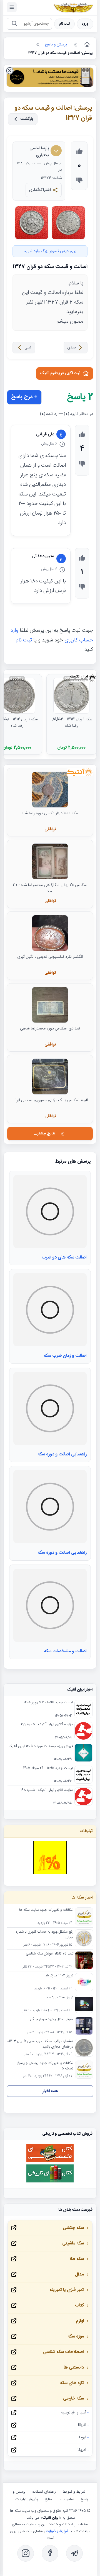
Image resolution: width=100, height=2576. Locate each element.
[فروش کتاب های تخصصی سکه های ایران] (50, 2162)
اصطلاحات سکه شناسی (63, 2352)
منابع (48, 2499)
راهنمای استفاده (44, 2492)
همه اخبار (50, 2091)
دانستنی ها (74, 2368)
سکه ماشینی (73, 2244)
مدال (79, 2275)
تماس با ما (66, 2499)
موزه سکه (76, 2337)
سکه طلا (77, 2259)
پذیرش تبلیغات (27, 2499)
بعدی (71, 348)
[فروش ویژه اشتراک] (50, 78)
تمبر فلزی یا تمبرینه (67, 2290)
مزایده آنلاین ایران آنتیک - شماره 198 (47, 1790)
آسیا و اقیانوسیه (73, 2413)
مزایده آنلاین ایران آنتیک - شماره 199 (47, 1725)
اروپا (83, 2438)
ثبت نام (64, 24)
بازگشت (27, 119)
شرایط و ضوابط (74, 2492)
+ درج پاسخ (24, 397)
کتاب (79, 2306)
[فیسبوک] (50, 2553)
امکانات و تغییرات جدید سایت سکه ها (46, 1910)
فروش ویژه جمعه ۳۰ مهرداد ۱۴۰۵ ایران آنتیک (41, 1747)
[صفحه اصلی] (86, 45)
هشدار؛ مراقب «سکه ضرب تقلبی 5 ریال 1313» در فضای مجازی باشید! (40, 2044)
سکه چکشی (73, 2228)
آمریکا (82, 2450)
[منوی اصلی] (12, 7)
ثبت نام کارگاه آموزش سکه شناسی (50, 1954)
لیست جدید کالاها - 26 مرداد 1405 (48, 1768)
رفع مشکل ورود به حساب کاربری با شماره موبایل (45, 1935)
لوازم (80, 2321)
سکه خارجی (73, 2399)
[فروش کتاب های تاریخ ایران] (50, 2182)
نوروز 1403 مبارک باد (59, 1976)
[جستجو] (14, 24)
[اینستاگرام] (26, 2553)
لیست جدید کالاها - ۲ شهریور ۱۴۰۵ (48, 1703)
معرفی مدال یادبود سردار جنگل (52, 2020)
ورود (85, 24)
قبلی (28, 348)
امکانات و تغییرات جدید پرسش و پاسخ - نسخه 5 (44, 2066)
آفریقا (82, 2425)
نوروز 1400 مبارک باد (60, 1998)
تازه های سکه (72, 2383)
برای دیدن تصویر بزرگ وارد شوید (50, 251)
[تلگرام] (74, 2553)
